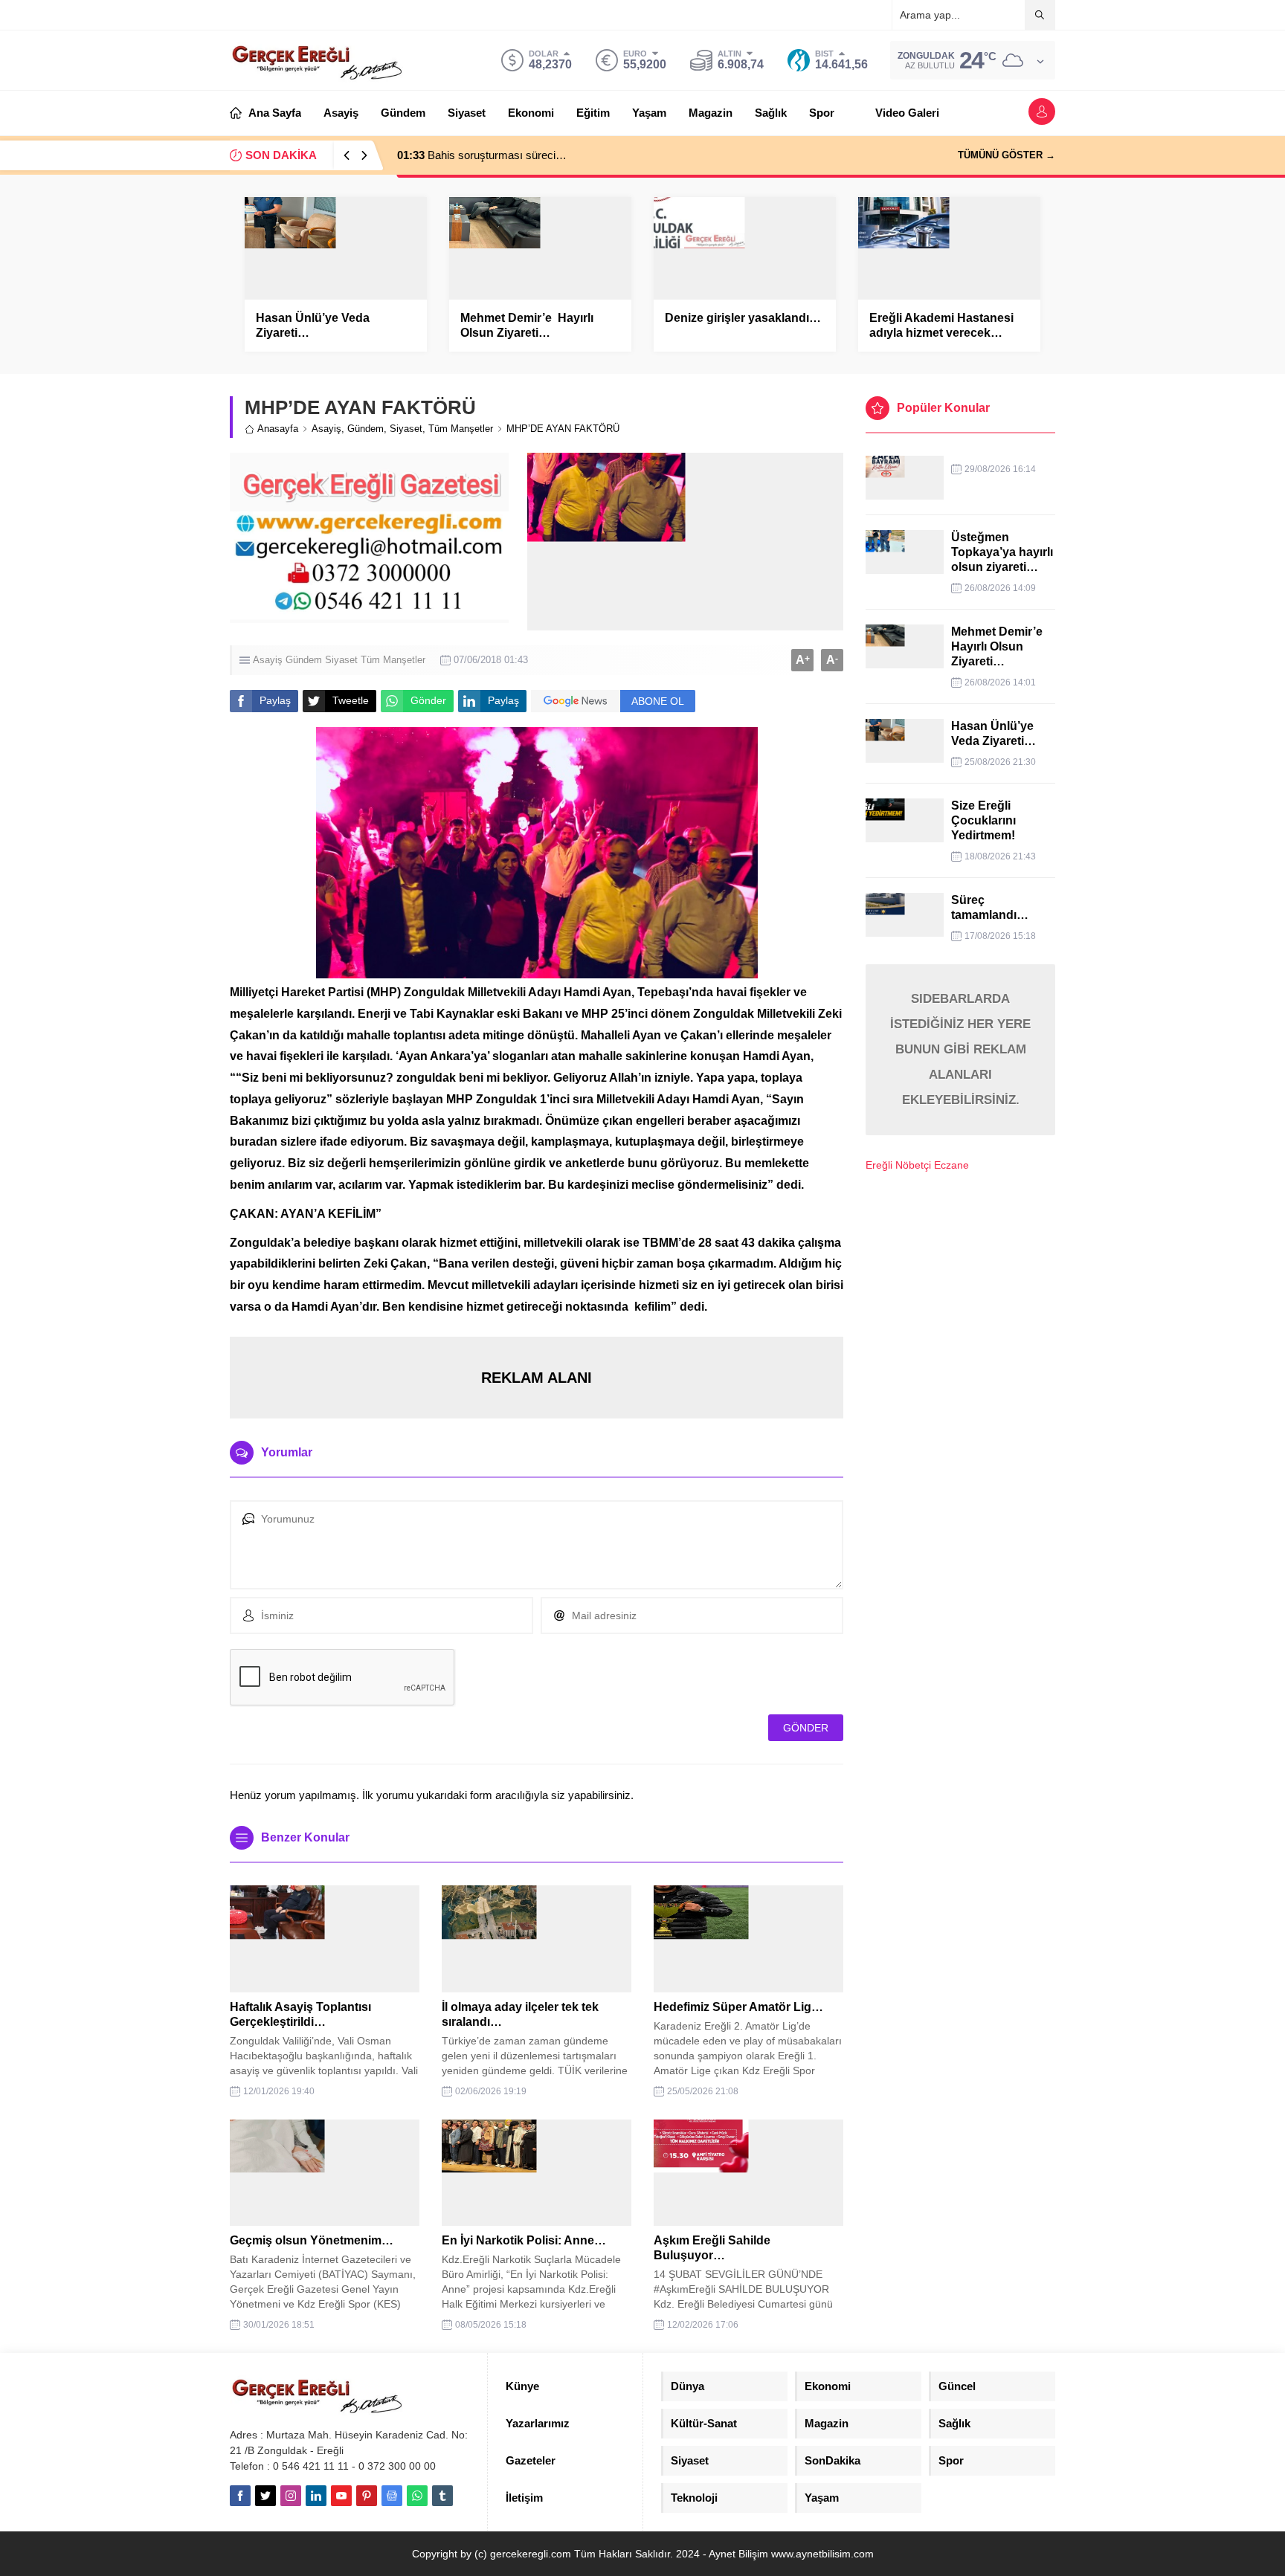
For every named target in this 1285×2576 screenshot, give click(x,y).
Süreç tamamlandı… (990, 907)
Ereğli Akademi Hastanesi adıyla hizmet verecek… (941, 325)
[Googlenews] (392, 2496)
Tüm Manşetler (461, 429)
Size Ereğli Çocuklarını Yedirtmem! (983, 820)
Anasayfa (278, 429)
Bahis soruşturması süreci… (482, 155)
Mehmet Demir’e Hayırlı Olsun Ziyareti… (527, 325)
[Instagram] (291, 2496)
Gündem (365, 429)
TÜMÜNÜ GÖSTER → (1007, 155)
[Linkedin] (316, 2496)
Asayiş (326, 429)
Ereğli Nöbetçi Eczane (917, 1165)
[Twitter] (265, 2496)
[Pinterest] (367, 2496)
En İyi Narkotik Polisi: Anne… (524, 2240)
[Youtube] (341, 2496)
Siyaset (406, 429)
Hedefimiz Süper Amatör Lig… (738, 2007)
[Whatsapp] (417, 2496)
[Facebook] (240, 2496)
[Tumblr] (442, 2496)
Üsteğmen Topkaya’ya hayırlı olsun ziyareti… (1002, 552)
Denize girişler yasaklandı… (743, 318)
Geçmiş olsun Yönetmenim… (312, 2240)
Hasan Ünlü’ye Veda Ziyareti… (313, 325)
